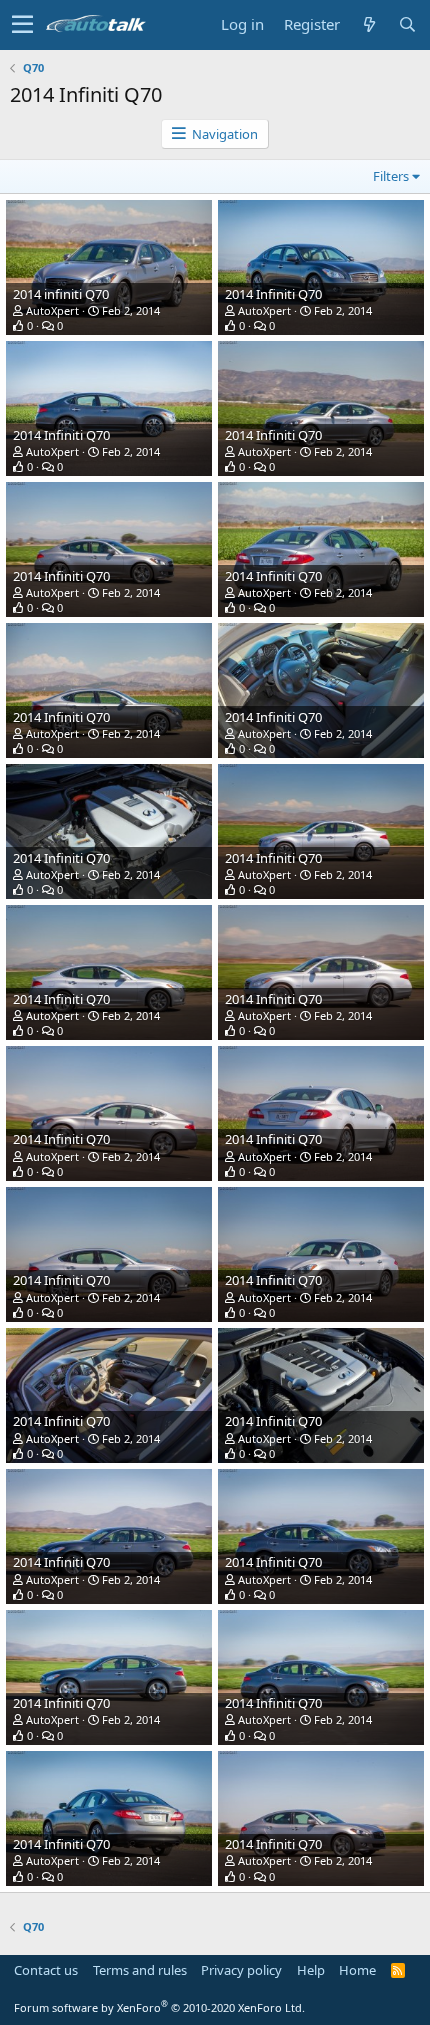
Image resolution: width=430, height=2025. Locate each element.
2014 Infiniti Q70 (273, 294)
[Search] (407, 24)
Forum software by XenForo (159, 2007)
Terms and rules (140, 1970)
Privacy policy (241, 1970)
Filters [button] (391, 176)
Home (357, 1970)
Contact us (46, 1970)
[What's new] (369, 24)
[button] (22, 25)
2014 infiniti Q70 (61, 294)
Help (311, 1970)
